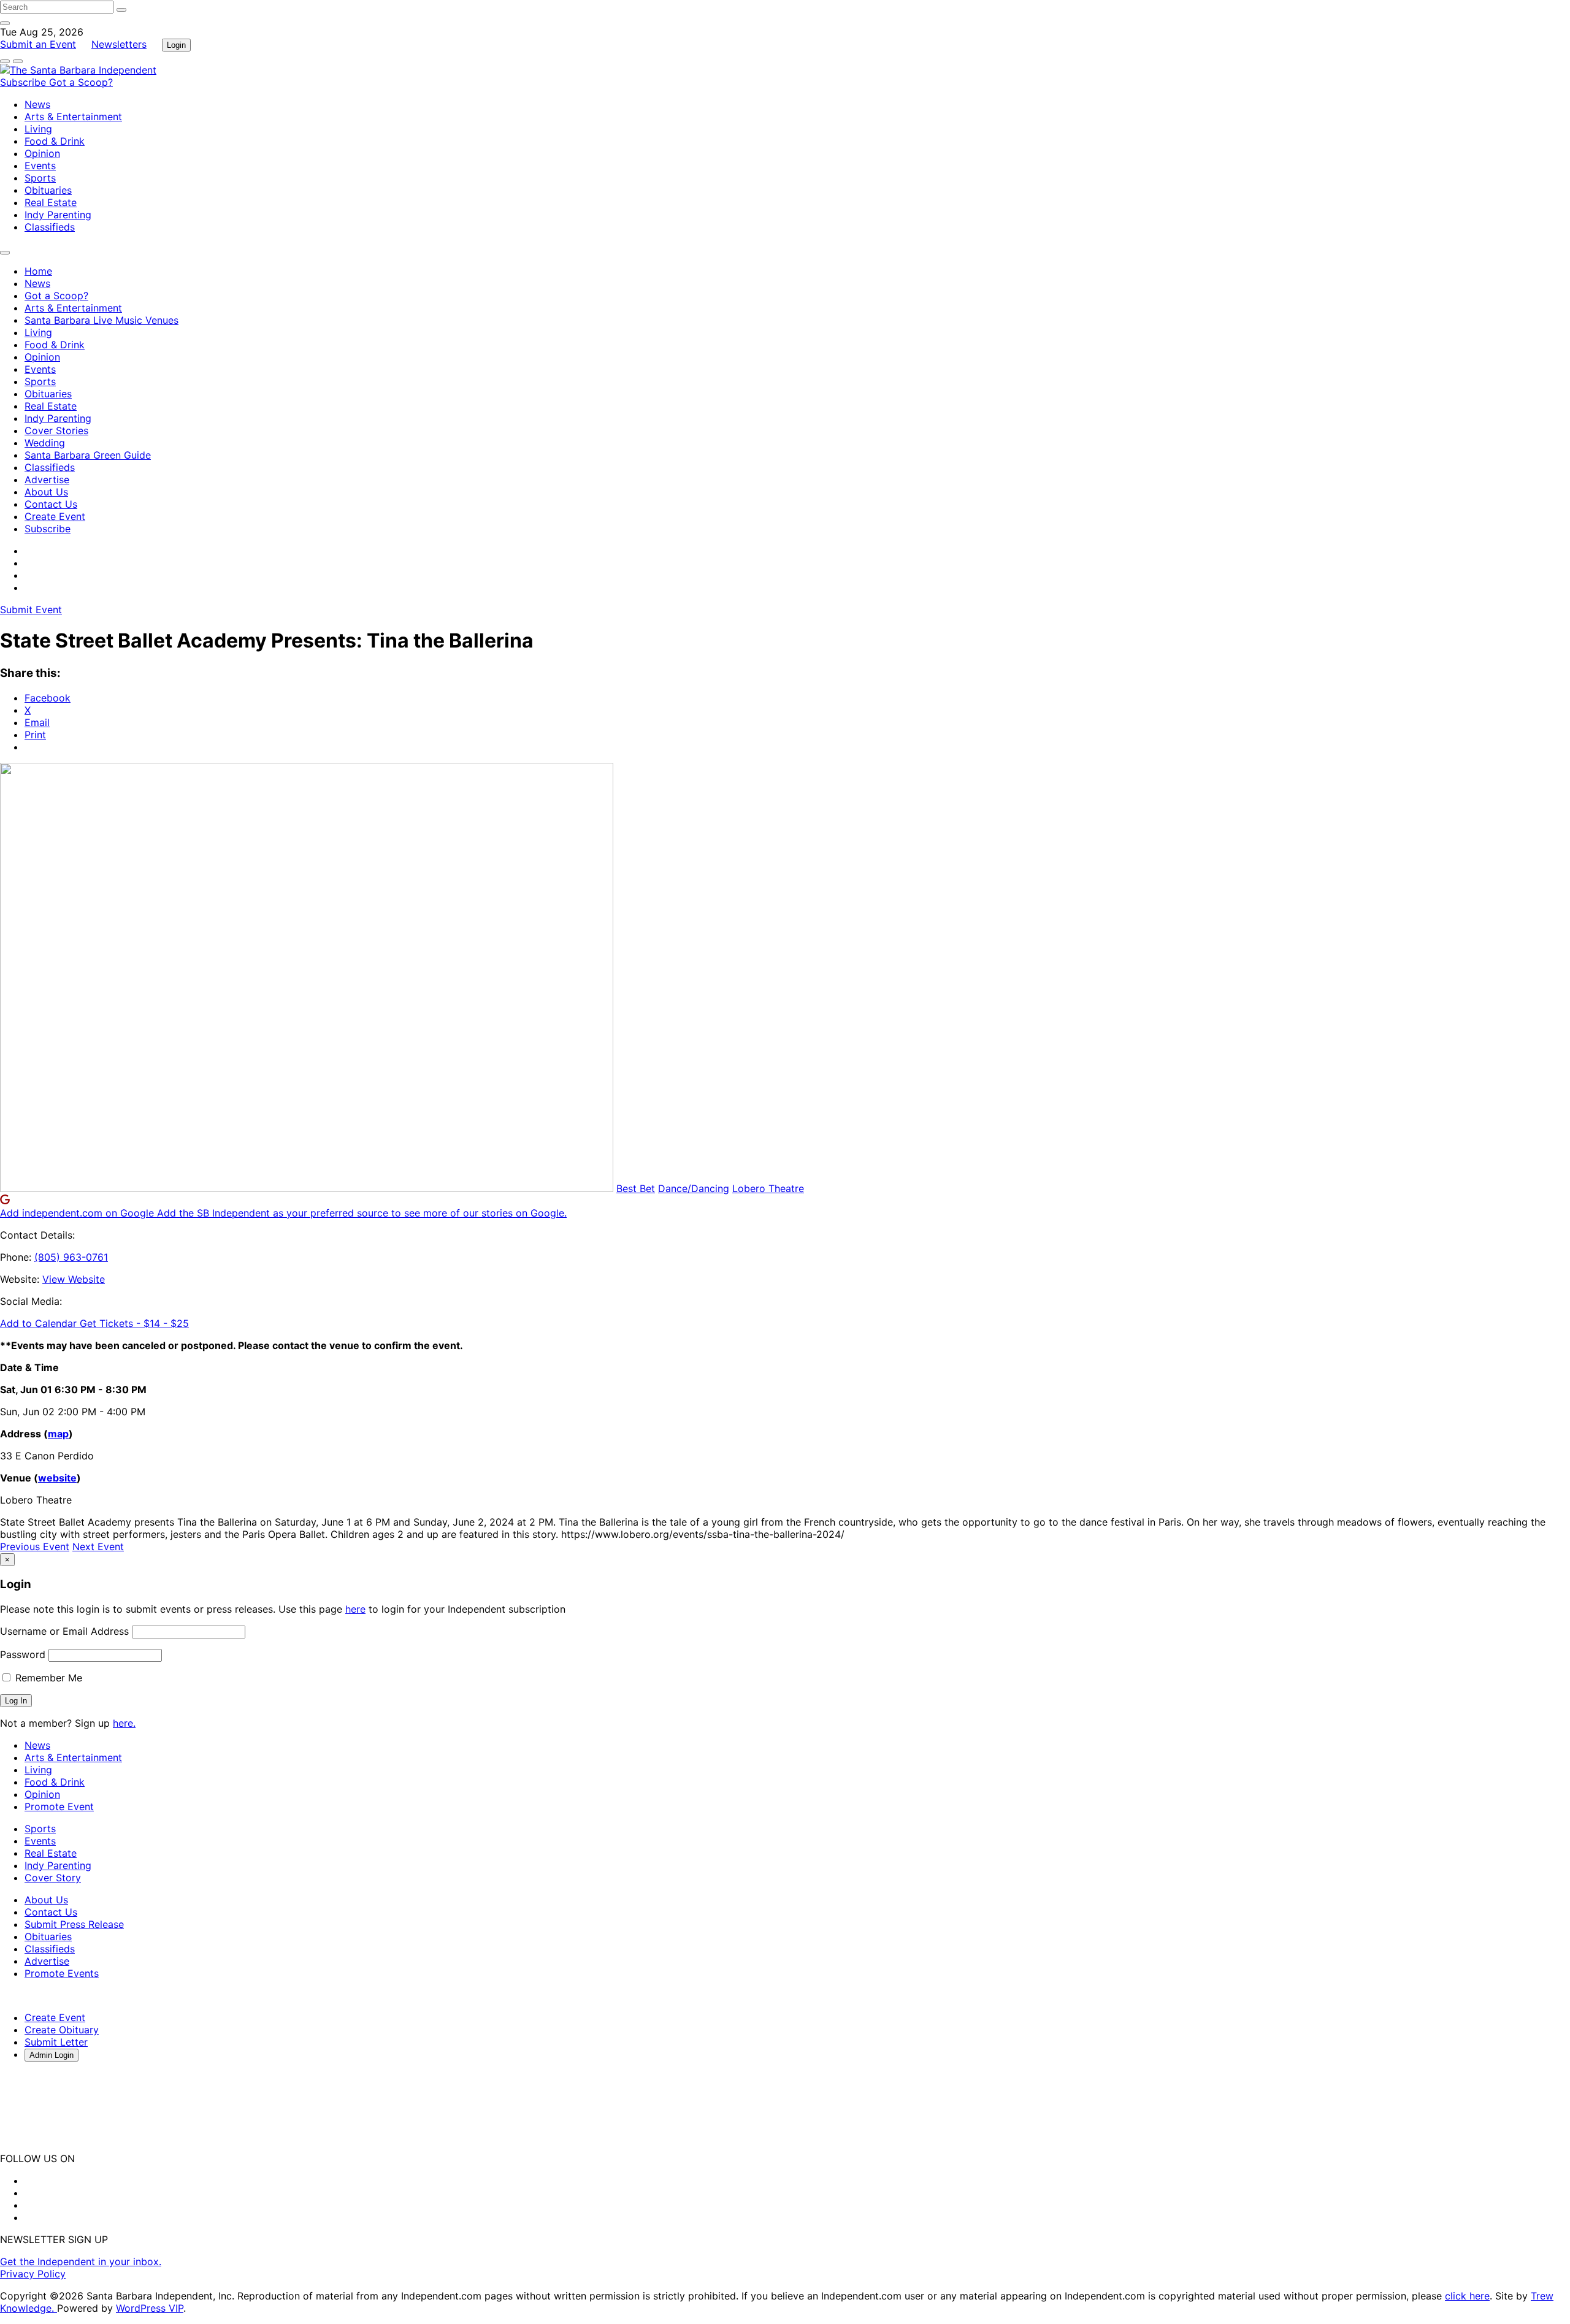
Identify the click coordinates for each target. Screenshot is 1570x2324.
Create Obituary (62, 2030)
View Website (74, 1279)
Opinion (42, 153)
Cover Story (53, 1878)
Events (40, 166)
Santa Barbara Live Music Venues (101, 320)
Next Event (98, 1546)
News (37, 104)
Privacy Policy (33, 2274)
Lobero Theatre (768, 1188)
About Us (46, 492)
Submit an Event (38, 44)
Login (176, 45)
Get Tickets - (134, 1323)
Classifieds (50, 227)
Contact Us (51, 504)
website (57, 1478)
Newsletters (119, 44)
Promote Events (62, 1973)
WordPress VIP (150, 2308)
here (355, 1609)
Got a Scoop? (81, 82)
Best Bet (636, 1188)
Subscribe (25, 82)
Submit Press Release (74, 1924)
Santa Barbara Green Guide (88, 455)
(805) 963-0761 (71, 1257)
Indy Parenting (58, 215)
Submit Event (31, 610)
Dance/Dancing (694, 1188)
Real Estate (51, 202)
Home (38, 271)
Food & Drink (55, 141)
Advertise (47, 480)
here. (124, 1723)
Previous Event (35, 1546)
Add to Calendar (40, 1323)
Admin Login (52, 2055)
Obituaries (48, 190)
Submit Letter (56, 2042)
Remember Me (47, 1678)
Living (38, 129)
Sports (40, 178)
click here (1467, 2296)
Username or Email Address (64, 1631)
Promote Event (59, 1806)
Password (23, 1654)
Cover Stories (56, 430)
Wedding (45, 443)
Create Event (55, 516)
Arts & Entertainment (73, 117)
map (58, 1434)
